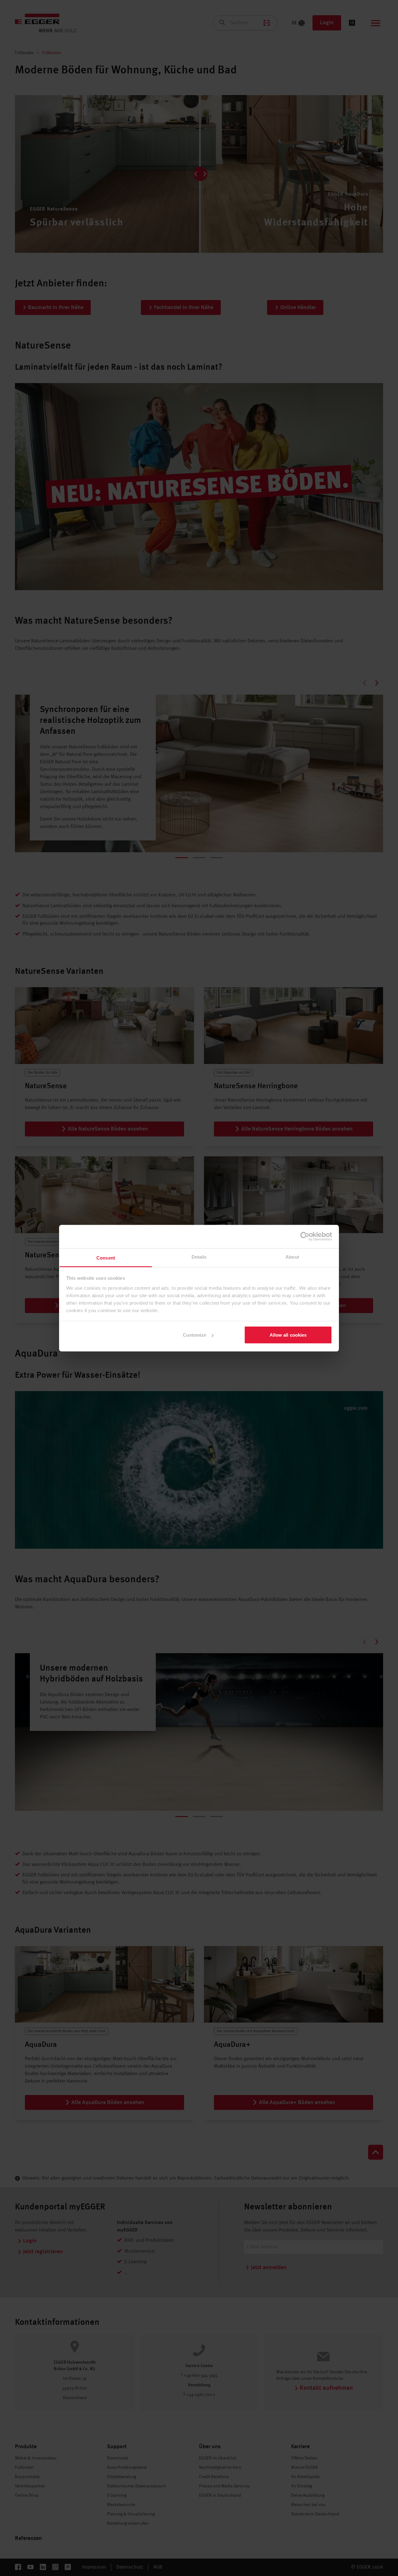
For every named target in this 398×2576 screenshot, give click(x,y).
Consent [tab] (106, 1258)
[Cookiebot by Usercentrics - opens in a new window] (305, 1237)
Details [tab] (199, 1257)
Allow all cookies (288, 1335)
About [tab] (292, 1257)
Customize (195, 1335)
